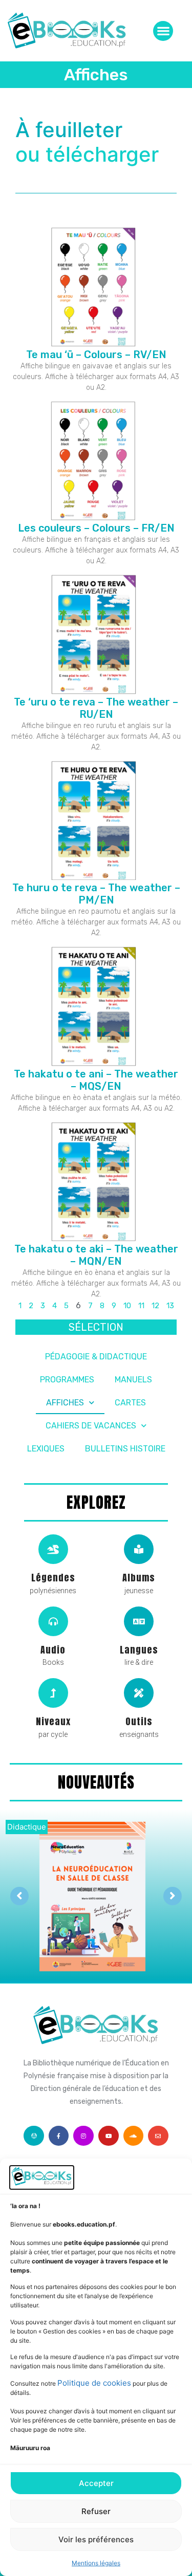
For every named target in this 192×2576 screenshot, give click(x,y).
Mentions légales (96, 2563)
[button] (163, 31)
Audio (53, 1650)
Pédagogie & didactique (96, 1357)
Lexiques (46, 1449)
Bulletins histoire (125, 1449)
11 (141, 1306)
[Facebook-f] (59, 2136)
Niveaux (53, 1721)
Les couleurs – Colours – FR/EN (96, 528)
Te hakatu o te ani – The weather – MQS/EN (96, 1080)
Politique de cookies (94, 2383)
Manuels (133, 1380)
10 (127, 1306)
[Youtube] (109, 2136)
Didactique (27, 1827)
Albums (139, 1578)
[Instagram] (83, 2136)
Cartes (130, 1403)
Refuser (96, 2511)
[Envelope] (158, 2136)
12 (155, 1306)
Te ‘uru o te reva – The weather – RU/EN (96, 708)
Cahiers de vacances (91, 1426)
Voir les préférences (96, 2539)
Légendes (53, 1578)
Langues (139, 1650)
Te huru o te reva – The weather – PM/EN (96, 894)
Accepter (96, 2483)
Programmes (67, 1380)
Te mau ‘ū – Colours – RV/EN (96, 355)
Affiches (65, 1403)
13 (170, 1306)
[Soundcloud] (134, 2136)
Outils (139, 1721)
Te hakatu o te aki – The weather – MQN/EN (96, 1255)
